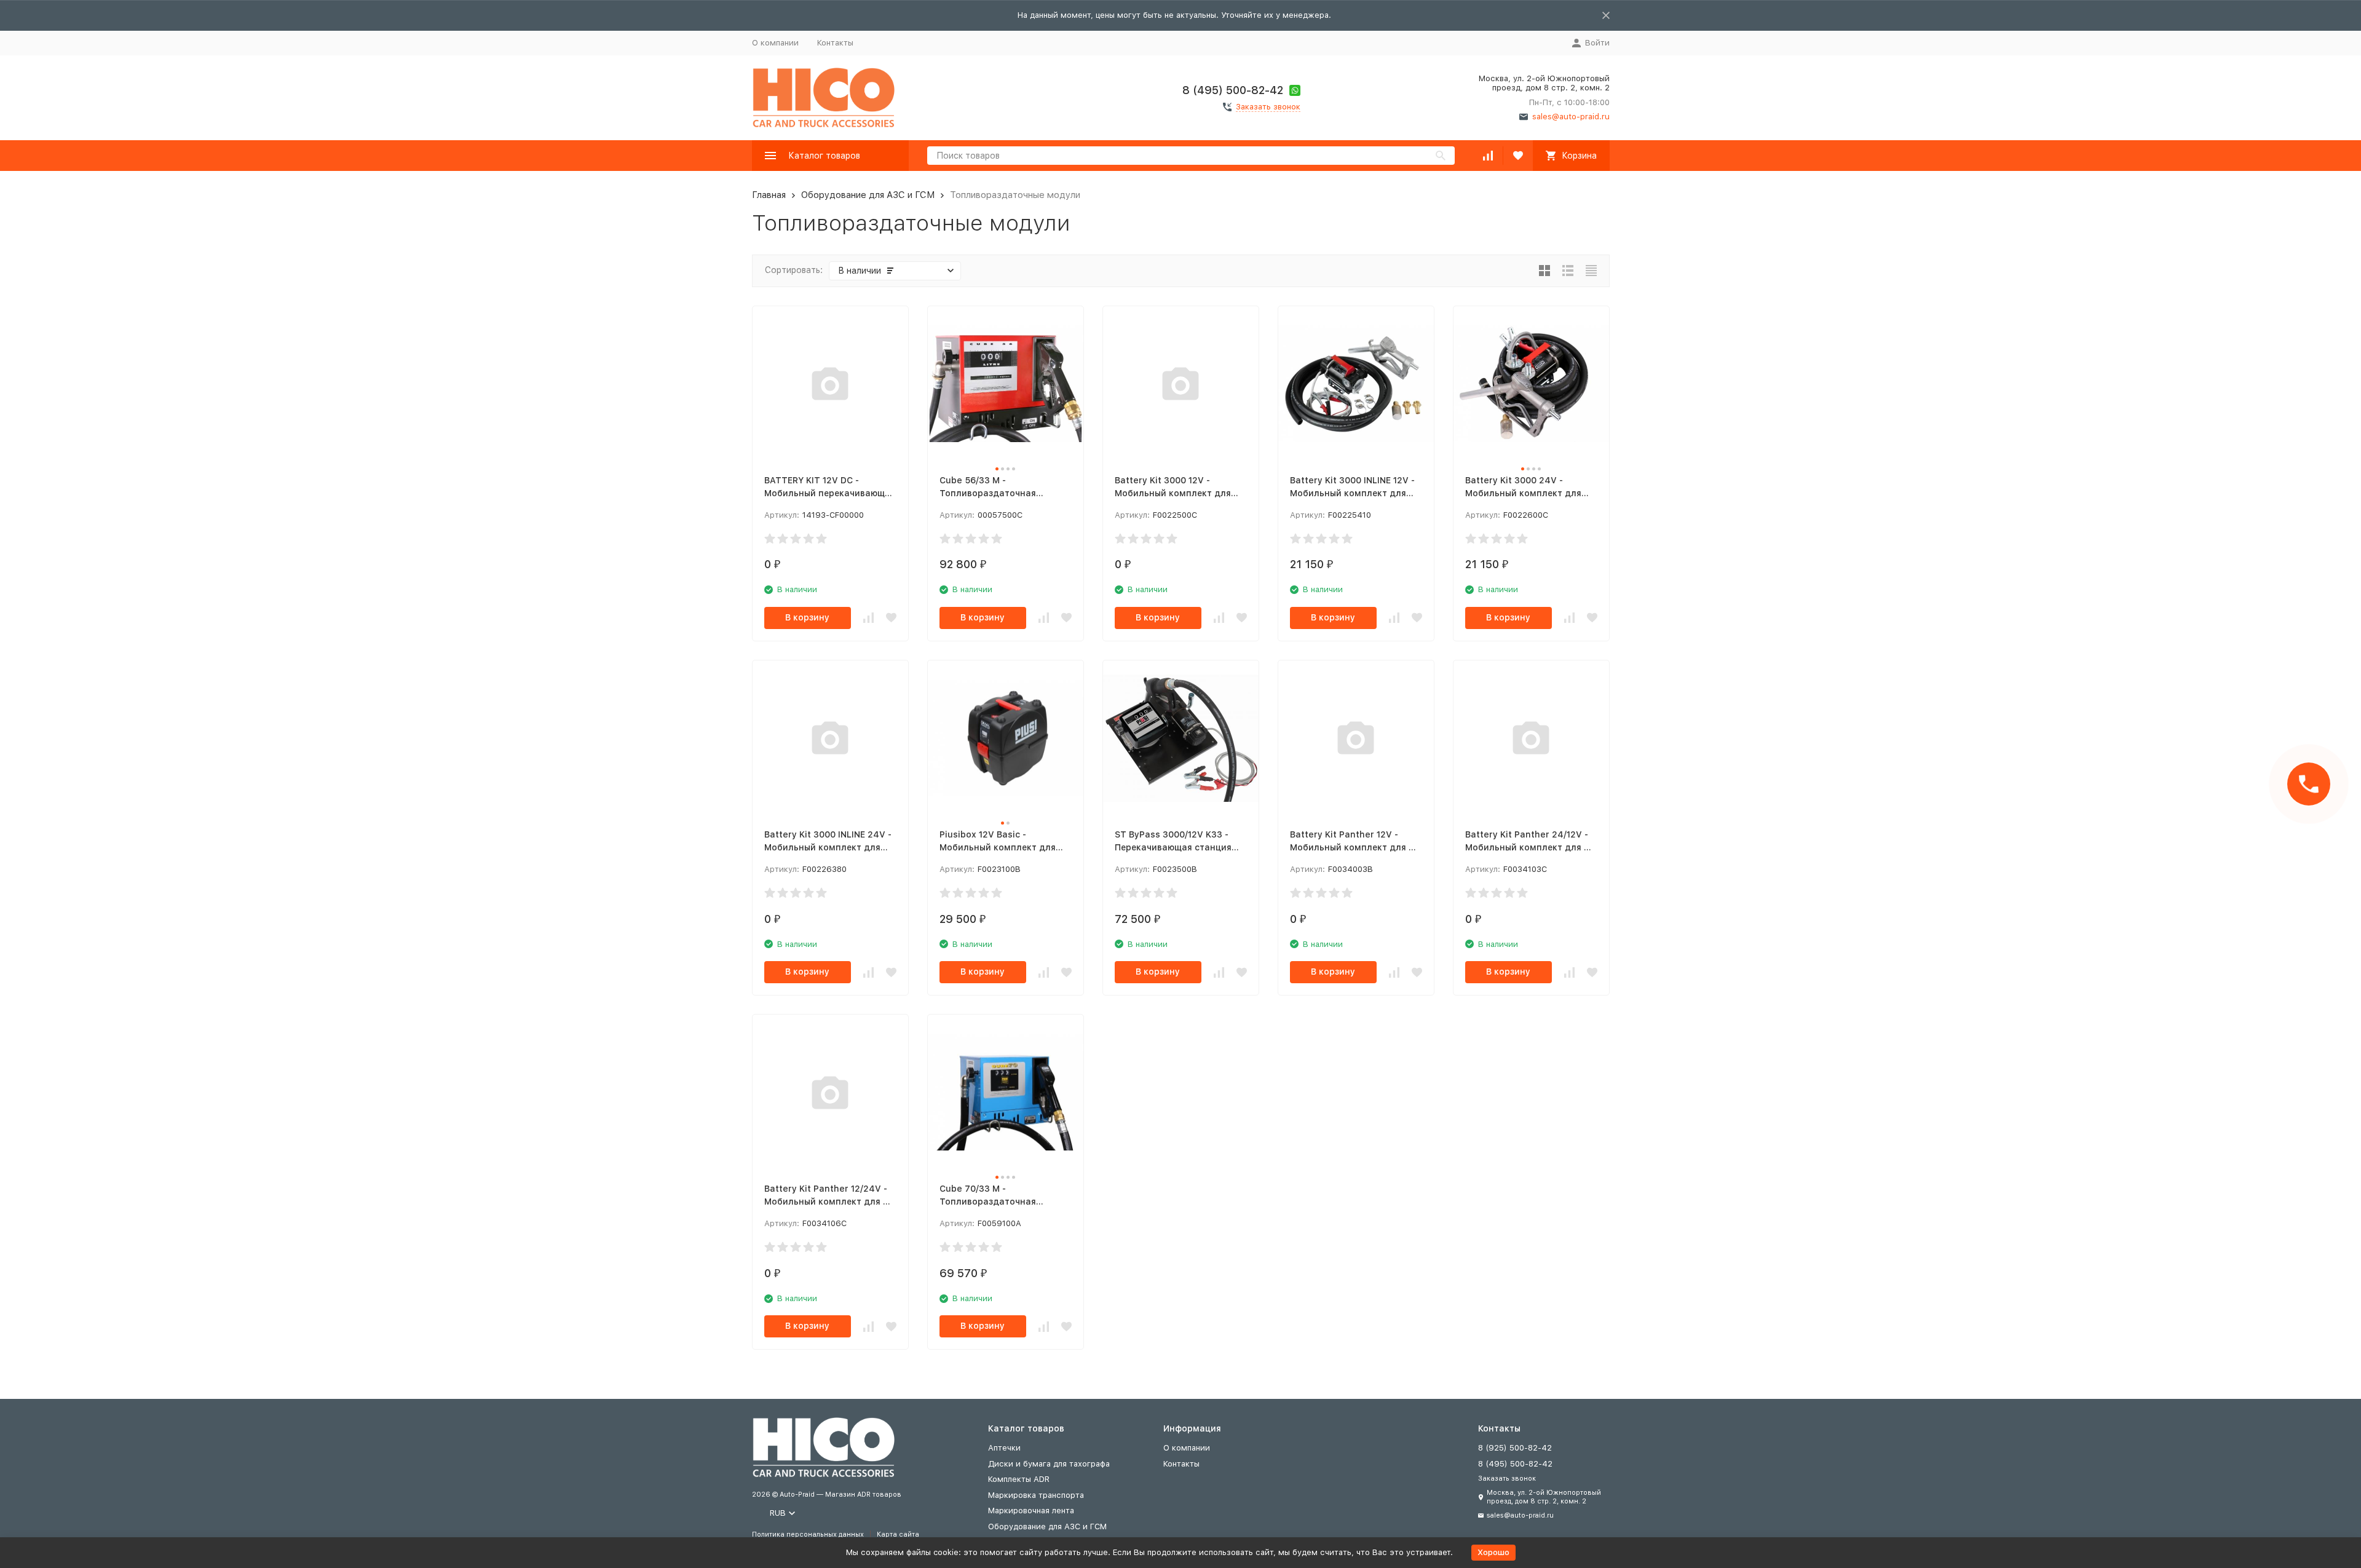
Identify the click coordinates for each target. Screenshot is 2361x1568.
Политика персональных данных (808, 1534)
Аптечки (1004, 1448)
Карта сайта (898, 1534)
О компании (775, 43)
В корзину (807, 617)
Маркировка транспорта (1036, 1495)
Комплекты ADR (1019, 1479)
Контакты (835, 43)
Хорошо (1493, 1552)
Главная (769, 195)
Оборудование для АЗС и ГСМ (868, 195)
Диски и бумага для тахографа (1049, 1464)
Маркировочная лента (1031, 1511)
